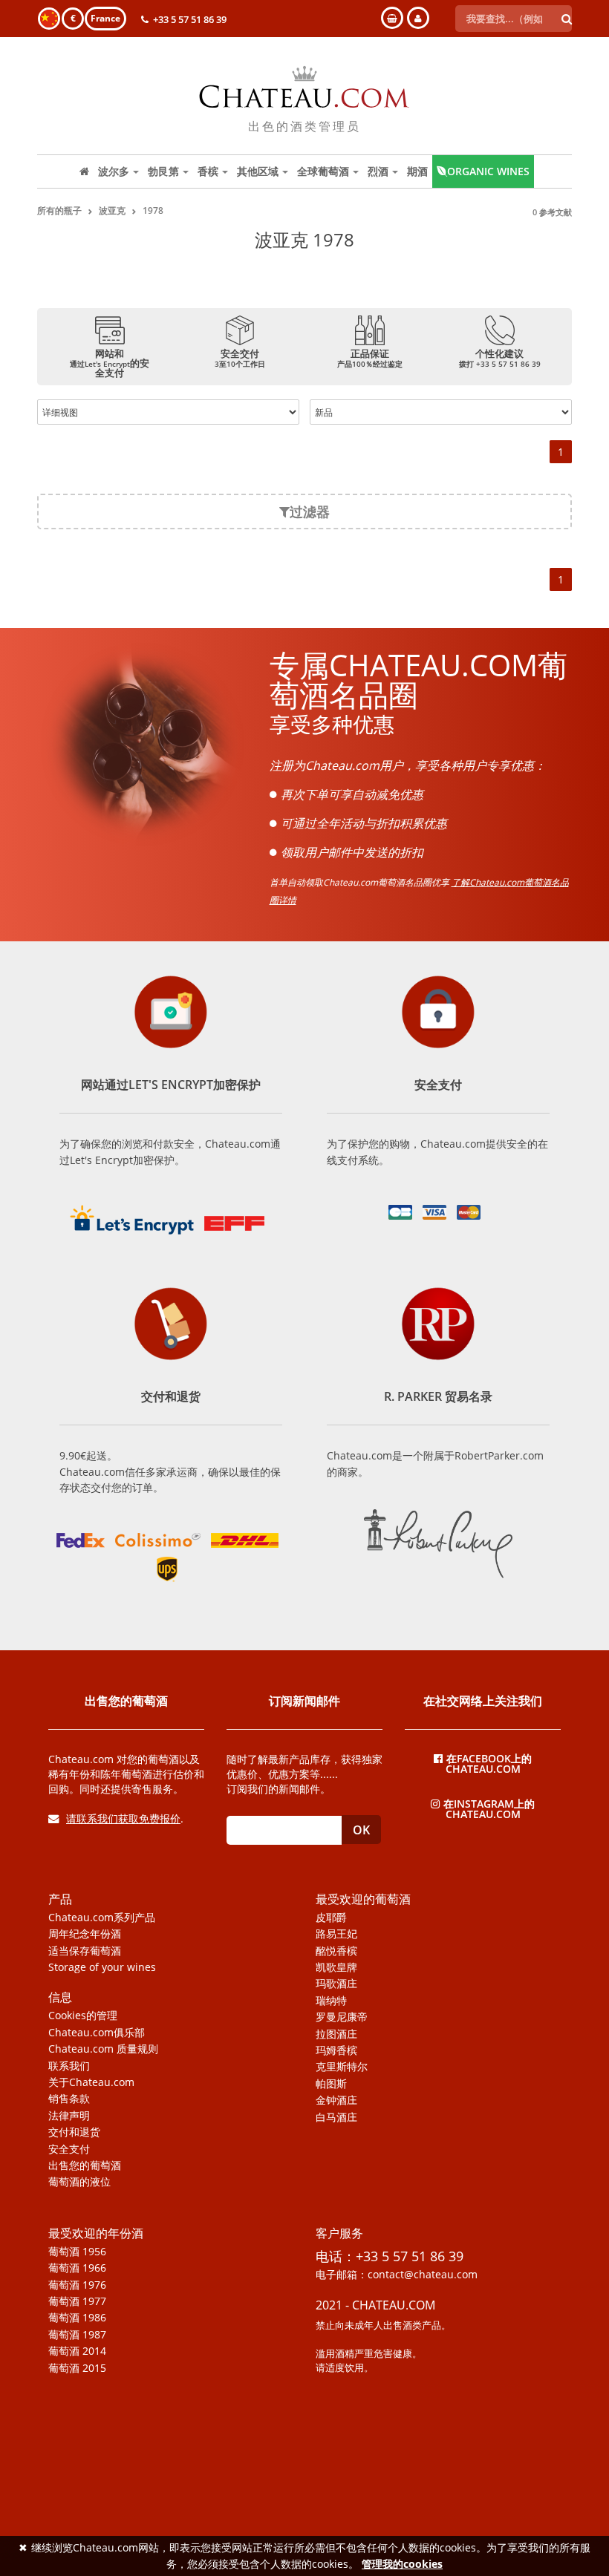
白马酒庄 (336, 2117)
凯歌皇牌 (336, 1967)
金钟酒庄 (336, 2100)
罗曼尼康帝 (342, 2017)
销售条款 (69, 2099)
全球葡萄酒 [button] (323, 171)
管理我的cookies (402, 2564)
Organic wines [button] (488, 171)
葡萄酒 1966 (77, 2268)
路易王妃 (336, 1934)
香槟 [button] (208, 171)
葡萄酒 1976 (77, 2285)
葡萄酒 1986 (77, 2318)
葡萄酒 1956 (77, 2252)
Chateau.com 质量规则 (103, 2049)
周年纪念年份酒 (85, 1934)
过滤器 (310, 511)
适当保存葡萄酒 (85, 1951)
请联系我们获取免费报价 (123, 1818)
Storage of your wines (102, 1967)
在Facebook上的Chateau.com (489, 1763)
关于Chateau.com (91, 2082)
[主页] (84, 171)
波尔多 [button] (114, 171)
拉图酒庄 (336, 2034)
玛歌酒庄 (336, 1984)
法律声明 (69, 2116)
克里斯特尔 (342, 2067)
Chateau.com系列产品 (102, 1918)
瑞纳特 (331, 2001)
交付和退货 (74, 2132)
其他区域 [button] (258, 171)
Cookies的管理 (83, 2016)
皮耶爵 (331, 1918)
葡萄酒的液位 (79, 2182)
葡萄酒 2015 (77, 2368)
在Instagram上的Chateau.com (489, 1808)
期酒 (417, 171)
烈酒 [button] (378, 171)
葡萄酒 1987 (77, 2335)
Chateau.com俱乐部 (97, 2033)
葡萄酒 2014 (77, 2351)
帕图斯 (331, 2084)
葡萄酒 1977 (77, 2301)
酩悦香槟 (336, 1951)
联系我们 (69, 2066)
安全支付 (69, 2149)
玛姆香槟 (336, 2050)
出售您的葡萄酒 (85, 2165)
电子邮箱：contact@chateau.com (397, 2275)
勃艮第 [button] (163, 171)
